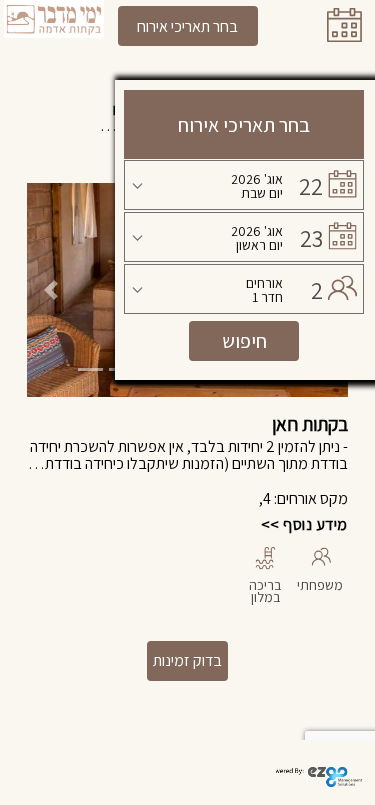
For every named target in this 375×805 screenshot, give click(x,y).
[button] (51, 290)
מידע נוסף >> (304, 524)
